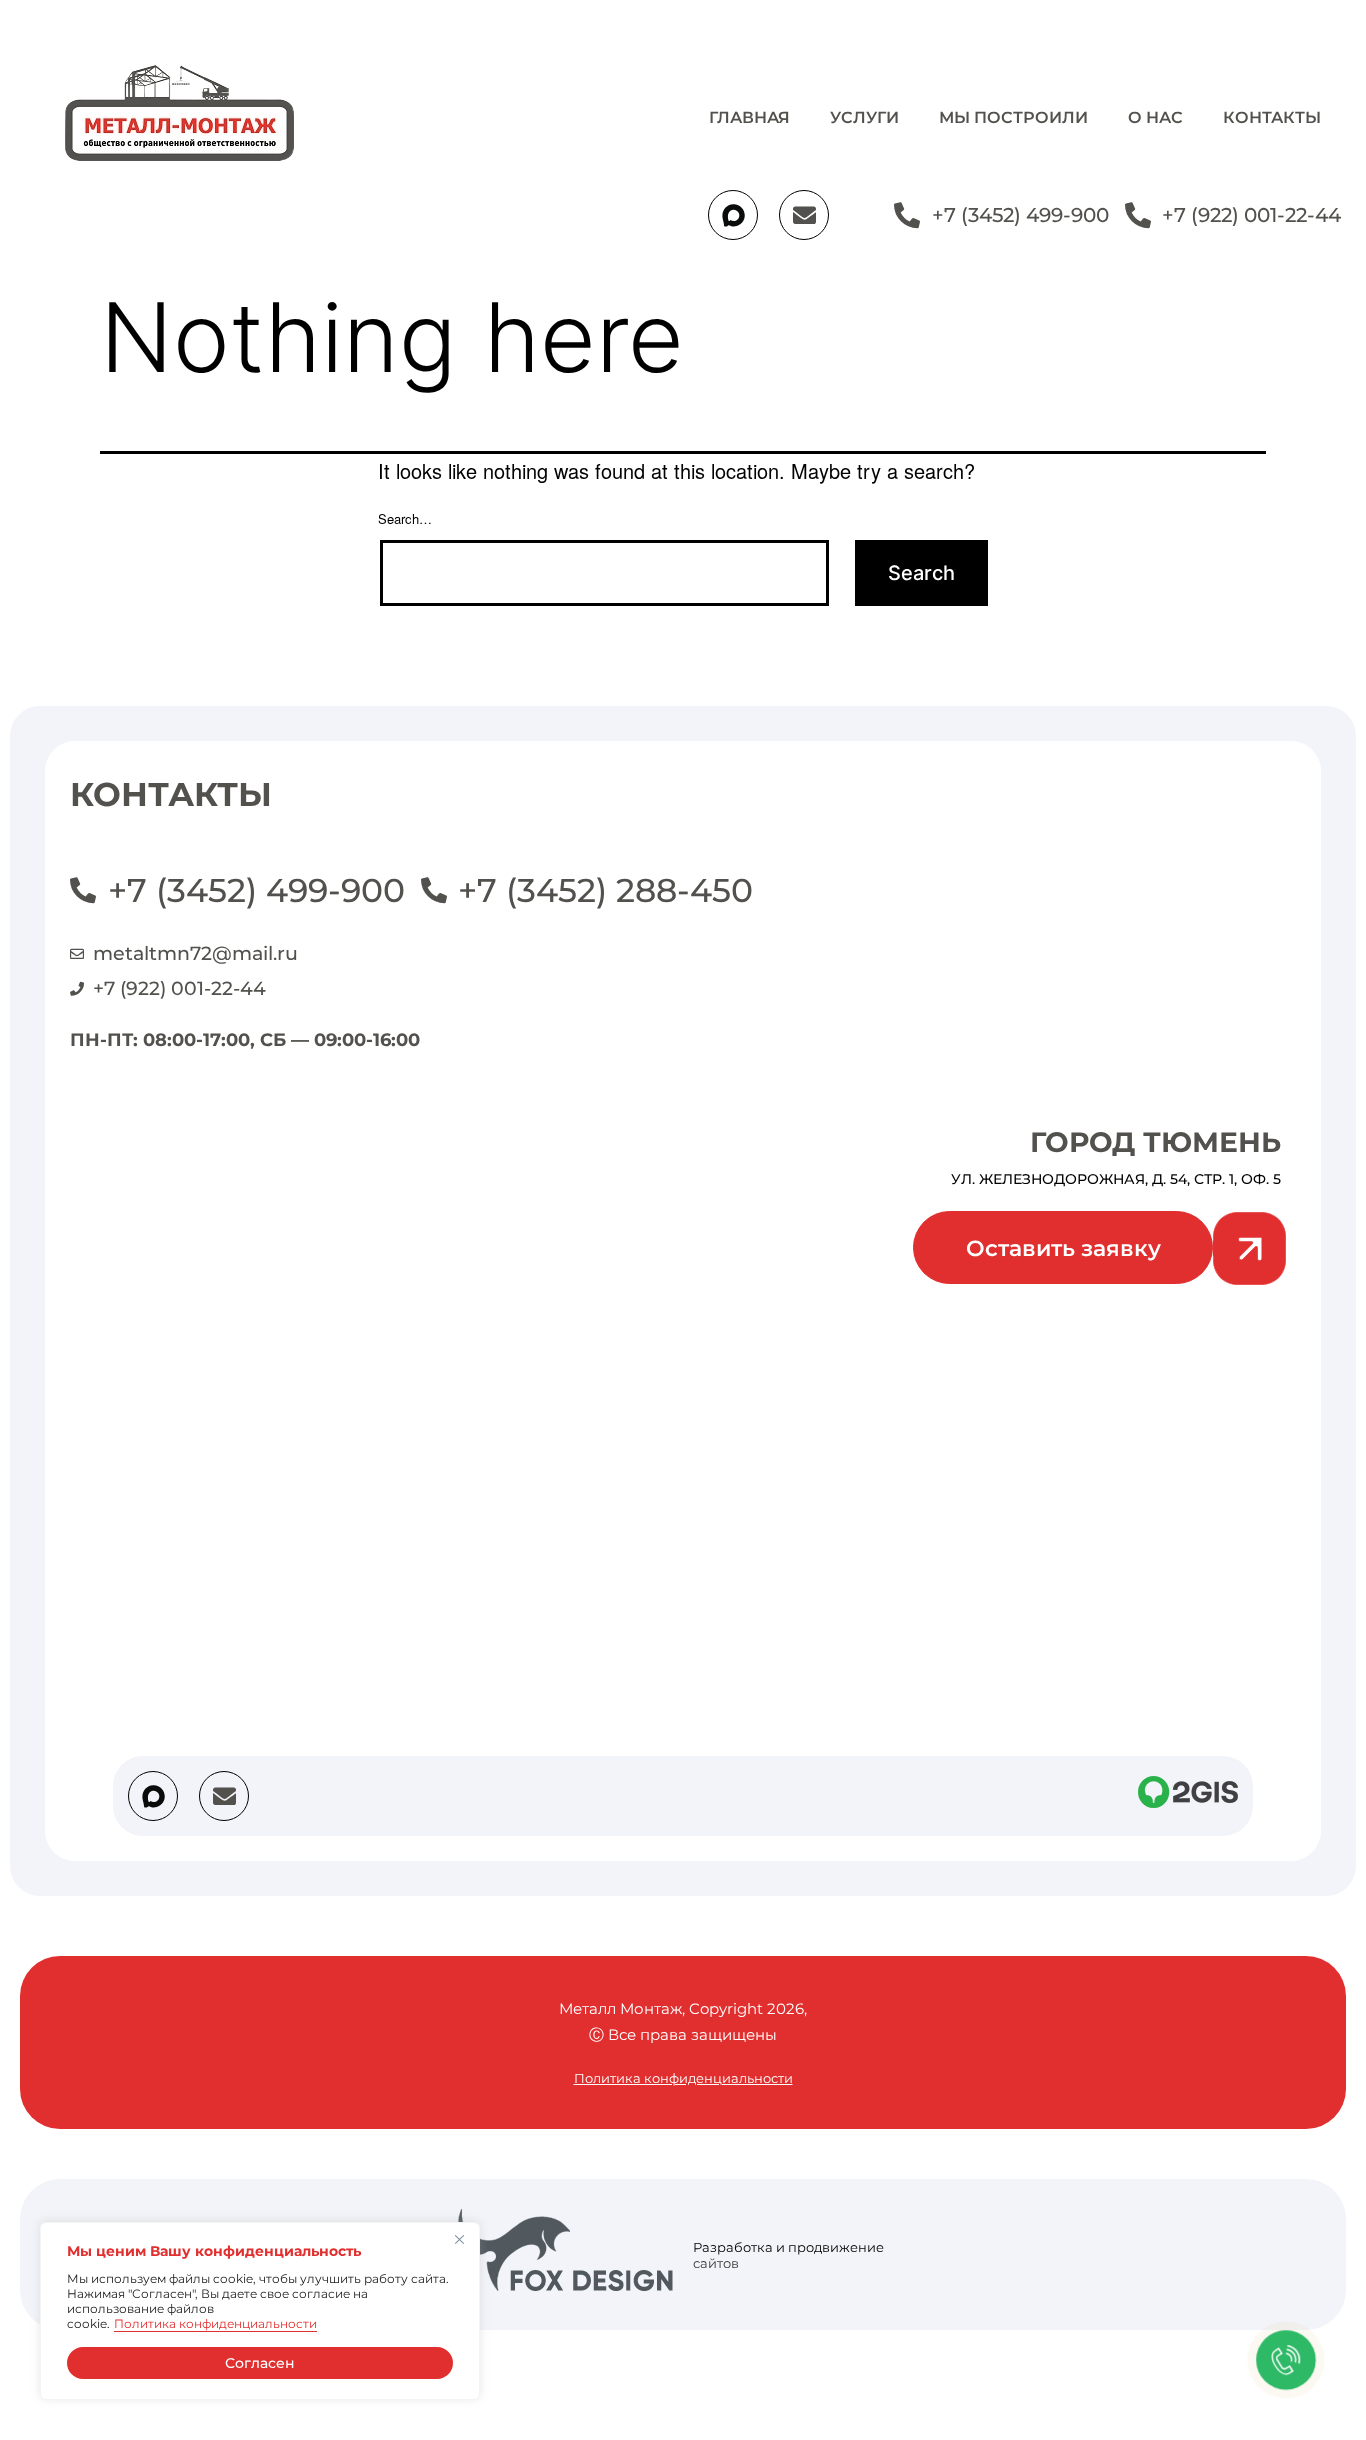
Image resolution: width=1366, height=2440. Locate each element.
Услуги (864, 117)
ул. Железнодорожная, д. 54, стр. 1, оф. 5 (1116, 1179)
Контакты (1272, 117)
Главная (749, 117)
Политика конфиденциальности (215, 2323)
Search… (405, 518)
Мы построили (1013, 117)
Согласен (260, 2363)
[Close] (459, 2239)
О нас (1155, 117)
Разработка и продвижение (788, 2247)
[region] (260, 2311)
